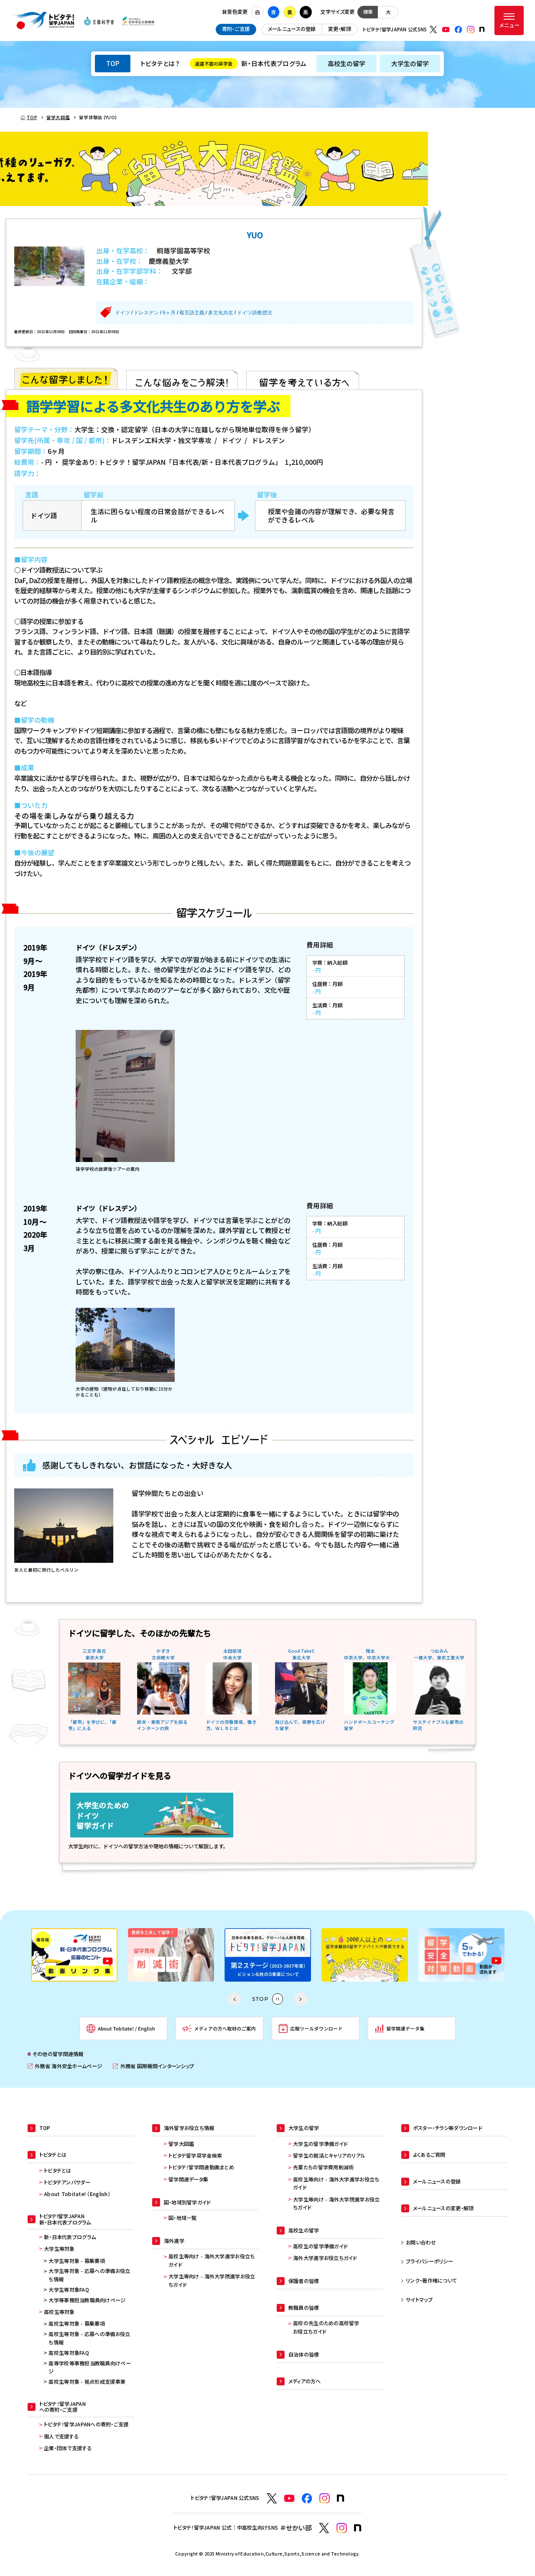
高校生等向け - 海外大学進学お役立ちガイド (211, 2260)
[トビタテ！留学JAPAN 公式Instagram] (471, 30)
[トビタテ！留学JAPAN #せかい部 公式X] (324, 2528)
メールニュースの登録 (292, 29)
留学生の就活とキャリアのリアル (329, 2156)
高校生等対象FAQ (69, 2353)
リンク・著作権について (431, 2280)
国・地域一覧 (183, 2218)
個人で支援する (61, 2436)
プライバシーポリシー (429, 2261)
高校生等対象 (59, 2312)
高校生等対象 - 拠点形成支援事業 (87, 2382)
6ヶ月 (169, 313)
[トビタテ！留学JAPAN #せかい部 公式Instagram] (342, 2528)
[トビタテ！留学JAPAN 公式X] (433, 30)
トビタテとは (58, 2171)
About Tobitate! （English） (77, 2194)
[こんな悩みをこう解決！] (182, 379)
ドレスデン (146, 313)
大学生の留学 (410, 63)
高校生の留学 (347, 63)
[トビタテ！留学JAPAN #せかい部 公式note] (358, 2528)
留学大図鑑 (181, 2144)
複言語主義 (192, 313)
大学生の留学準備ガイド (320, 2144)
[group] (99, 1955)
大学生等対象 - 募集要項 (77, 2261)
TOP (113, 63)
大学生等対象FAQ (69, 2290)
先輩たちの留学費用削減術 (323, 2167)
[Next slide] (301, 1999)
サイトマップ (419, 2300)
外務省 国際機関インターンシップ (153, 2066)
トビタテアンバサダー (67, 2182)
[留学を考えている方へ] (303, 379)
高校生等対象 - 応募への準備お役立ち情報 (89, 2338)
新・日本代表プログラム (251, 63)
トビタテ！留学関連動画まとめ (201, 2167)
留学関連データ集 (188, 2179)
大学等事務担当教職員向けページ (87, 2300)
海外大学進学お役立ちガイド (325, 2258)
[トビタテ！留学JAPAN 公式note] (482, 29)
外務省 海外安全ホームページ (65, 2066)
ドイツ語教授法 (255, 313)
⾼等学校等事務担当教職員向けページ (89, 2367)
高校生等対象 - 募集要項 (77, 2324)
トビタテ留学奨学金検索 (195, 2156)
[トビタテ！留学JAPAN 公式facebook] (459, 30)
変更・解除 (340, 29)
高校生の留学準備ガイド (320, 2246)
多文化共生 (221, 313)
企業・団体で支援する (68, 2448)
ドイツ (122, 313)
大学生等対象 (59, 2249)
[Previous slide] (234, 1999)
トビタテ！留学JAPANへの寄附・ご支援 (86, 2424)
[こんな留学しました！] (66, 379)
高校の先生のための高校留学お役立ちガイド (326, 2327)
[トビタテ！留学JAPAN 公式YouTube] (446, 30)
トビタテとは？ (160, 63)
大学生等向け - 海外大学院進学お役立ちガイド (212, 2280)
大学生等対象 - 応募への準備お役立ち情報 (89, 2275)
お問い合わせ (421, 2242)
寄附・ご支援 (236, 29)
